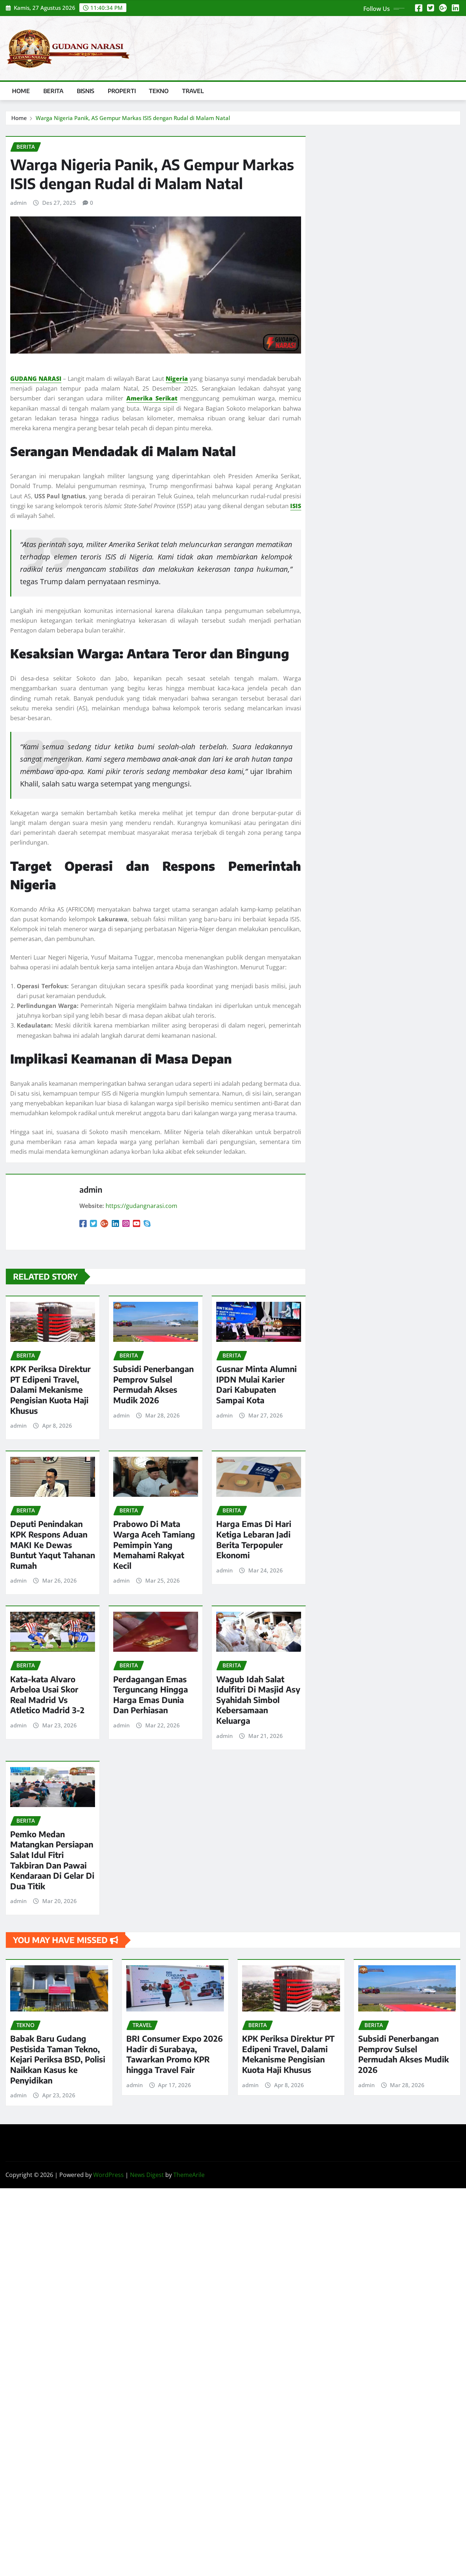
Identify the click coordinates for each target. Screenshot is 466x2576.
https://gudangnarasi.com (141, 1206)
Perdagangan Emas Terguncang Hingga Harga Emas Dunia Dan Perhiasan (151, 1695)
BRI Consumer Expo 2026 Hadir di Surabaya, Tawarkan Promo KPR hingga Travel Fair (175, 2054)
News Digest (147, 2175)
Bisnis (86, 91)
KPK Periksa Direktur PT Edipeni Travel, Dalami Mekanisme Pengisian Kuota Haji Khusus (50, 1389)
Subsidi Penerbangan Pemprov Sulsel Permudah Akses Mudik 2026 (153, 1384)
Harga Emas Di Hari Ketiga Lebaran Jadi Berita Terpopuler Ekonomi (254, 1539)
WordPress (108, 2175)
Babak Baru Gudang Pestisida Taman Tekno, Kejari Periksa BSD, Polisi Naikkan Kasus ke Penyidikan (58, 2059)
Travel (193, 91)
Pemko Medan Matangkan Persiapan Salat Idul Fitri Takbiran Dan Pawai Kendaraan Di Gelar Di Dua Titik (52, 1860)
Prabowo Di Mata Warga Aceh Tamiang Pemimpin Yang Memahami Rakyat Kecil (154, 1544)
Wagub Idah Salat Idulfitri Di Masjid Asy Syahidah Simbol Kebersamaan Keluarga (258, 1700)
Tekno (159, 91)
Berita (54, 91)
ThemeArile (189, 2175)
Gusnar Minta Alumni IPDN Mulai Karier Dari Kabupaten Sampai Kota (256, 1384)
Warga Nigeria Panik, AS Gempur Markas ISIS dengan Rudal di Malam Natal (133, 118)
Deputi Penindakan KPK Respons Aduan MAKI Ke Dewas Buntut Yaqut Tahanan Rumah (53, 1544)
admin (18, 203)
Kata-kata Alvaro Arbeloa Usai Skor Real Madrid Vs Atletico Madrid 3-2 (47, 1695)
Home (21, 91)
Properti (122, 91)
